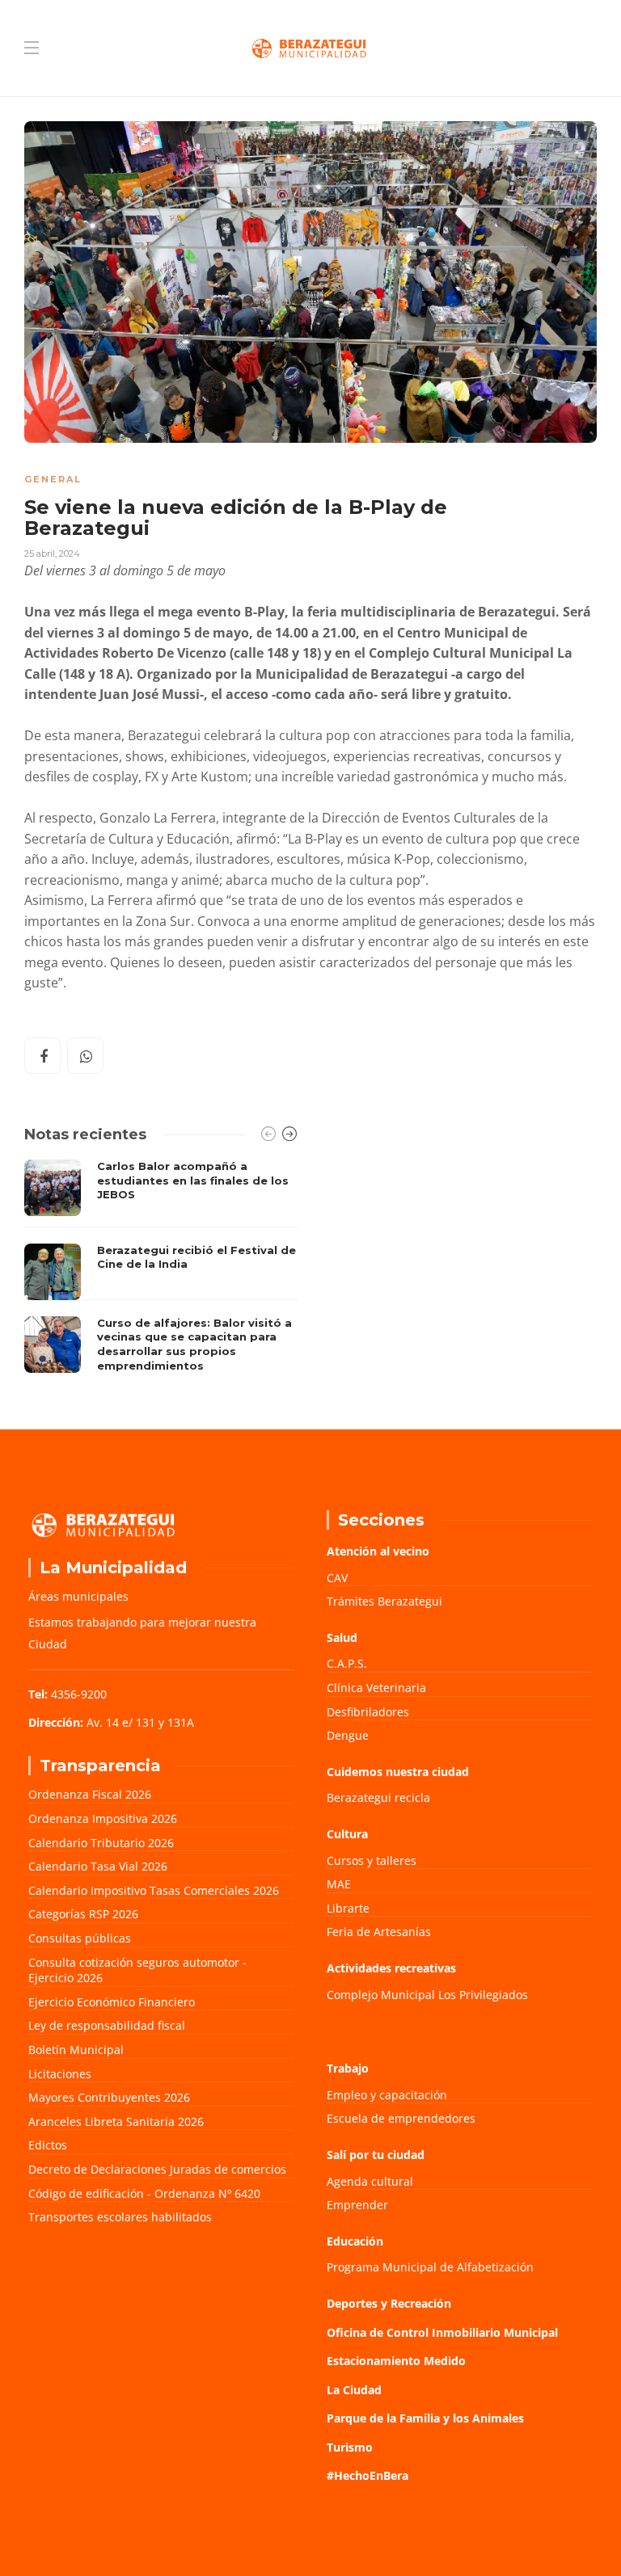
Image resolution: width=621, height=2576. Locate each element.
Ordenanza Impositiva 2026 (103, 1818)
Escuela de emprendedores (401, 2118)
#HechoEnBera (368, 2475)
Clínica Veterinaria (376, 1688)
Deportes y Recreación (389, 2303)
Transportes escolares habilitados (120, 2217)
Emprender (357, 2205)
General (53, 479)
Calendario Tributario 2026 (101, 1843)
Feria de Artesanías (379, 1932)
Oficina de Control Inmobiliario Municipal (442, 2332)
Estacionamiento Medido (396, 2361)
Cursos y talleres (372, 1860)
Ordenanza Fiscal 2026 (90, 1794)
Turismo (350, 2447)
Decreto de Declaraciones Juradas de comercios (157, 2169)
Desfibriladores (368, 1712)
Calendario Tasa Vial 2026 (98, 1866)
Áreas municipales (78, 1596)
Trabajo (348, 2068)
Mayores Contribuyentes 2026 (109, 2097)
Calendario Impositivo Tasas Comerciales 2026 (154, 1890)
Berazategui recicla (378, 1797)
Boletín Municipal (76, 2050)
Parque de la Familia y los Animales (425, 2418)
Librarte (348, 1908)
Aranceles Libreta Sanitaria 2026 (116, 2121)
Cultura (347, 1834)
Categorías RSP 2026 (83, 1914)
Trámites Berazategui (384, 1601)
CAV (337, 1578)
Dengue (348, 1735)
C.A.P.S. (347, 1663)
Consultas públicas (80, 1938)
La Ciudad (354, 2390)
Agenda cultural (370, 2181)
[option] (161, 1270)
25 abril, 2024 (52, 554)
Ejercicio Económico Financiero (112, 2002)
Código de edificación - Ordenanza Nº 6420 (144, 2193)
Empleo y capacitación (387, 2095)
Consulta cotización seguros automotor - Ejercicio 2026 (137, 1970)
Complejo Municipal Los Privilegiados (427, 1995)
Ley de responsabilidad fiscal (107, 2025)
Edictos (48, 2145)
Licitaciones (60, 2074)
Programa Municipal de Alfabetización (430, 2267)
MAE (339, 1884)
